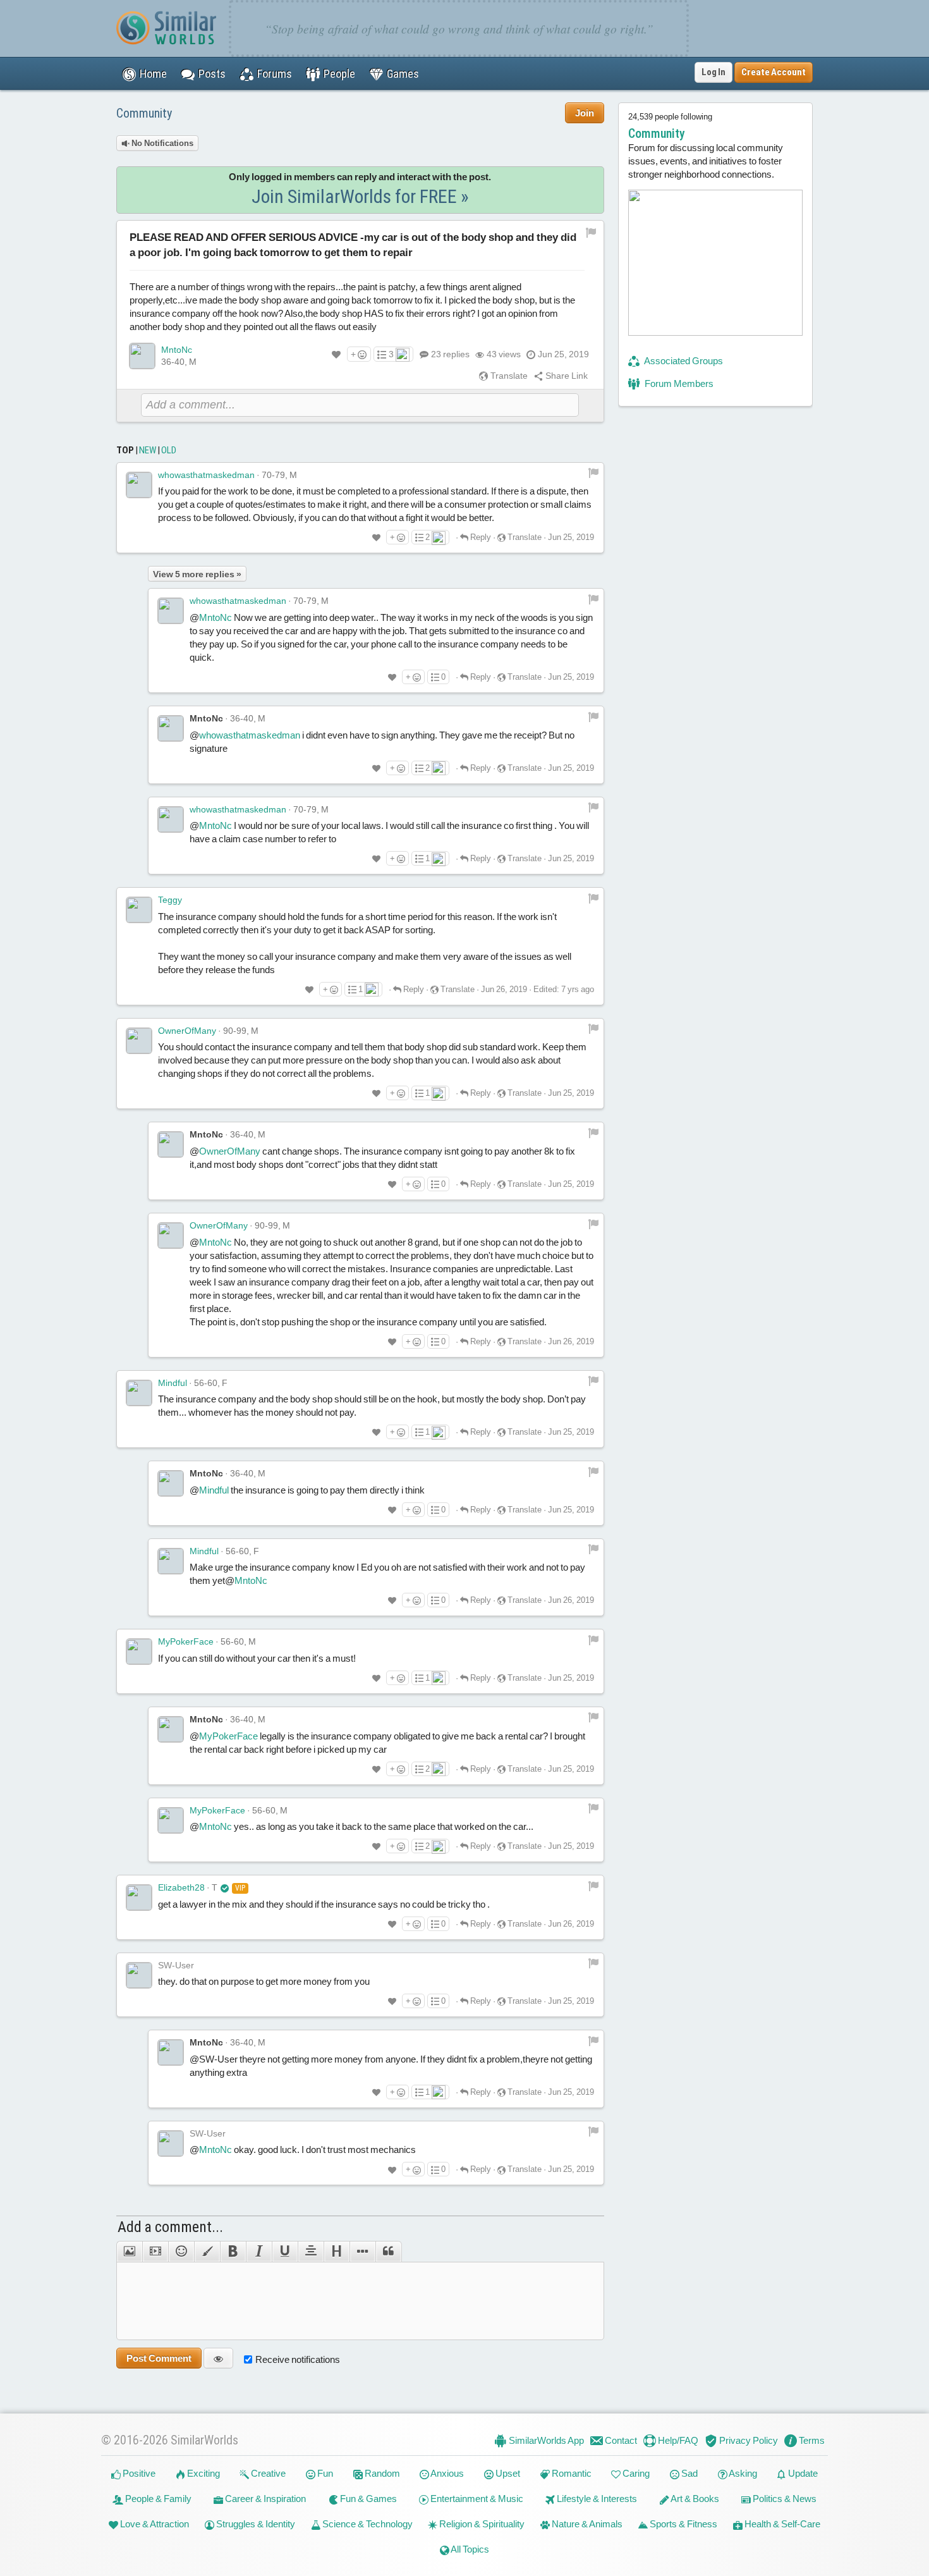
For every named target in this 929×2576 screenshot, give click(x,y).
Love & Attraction (154, 2524)
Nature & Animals (586, 2524)
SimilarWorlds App (545, 2440)
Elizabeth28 (181, 1887)
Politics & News (784, 2499)
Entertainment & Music (476, 2499)
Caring (635, 2473)
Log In (713, 72)
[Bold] (233, 2252)
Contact (620, 2440)
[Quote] (389, 2252)
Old (169, 450)
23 (450, 354)
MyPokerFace (186, 1641)
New (148, 450)
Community (144, 113)
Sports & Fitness (683, 2524)
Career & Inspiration (264, 2499)
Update (802, 2473)
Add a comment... (170, 2227)
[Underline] (285, 2252)
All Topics (469, 2549)
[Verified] (225, 1887)
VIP (240, 1888)
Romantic (571, 2473)
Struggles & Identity (255, 2524)
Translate (508, 376)
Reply (480, 537)
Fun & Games (367, 2499)
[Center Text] (311, 2252)
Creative (267, 2473)
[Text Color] (207, 2252)
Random (381, 2473)
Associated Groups (683, 361)
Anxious (446, 2473)
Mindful (173, 1383)
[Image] (129, 2252)
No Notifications (161, 143)
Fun (324, 2473)
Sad (689, 2473)
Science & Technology (367, 2524)
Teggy (170, 900)
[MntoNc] (142, 356)
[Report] (593, 473)
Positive (138, 2473)
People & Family (157, 2499)
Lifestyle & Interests (596, 2499)
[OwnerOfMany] (139, 1041)
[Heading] (337, 2252)
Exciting (203, 2473)
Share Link (566, 376)
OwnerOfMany (187, 1031)
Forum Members (678, 383)
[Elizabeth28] (139, 1898)
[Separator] (362, 2252)
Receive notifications (298, 2359)
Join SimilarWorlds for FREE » (360, 196)
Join (585, 113)
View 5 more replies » (197, 574)
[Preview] (218, 2358)
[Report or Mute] (591, 232)
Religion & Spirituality (481, 2524)
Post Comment (159, 2358)
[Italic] (259, 2252)
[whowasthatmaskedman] (139, 485)
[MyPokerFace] (139, 1652)
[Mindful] (139, 1393)
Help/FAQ (677, 2440)
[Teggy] (139, 910)
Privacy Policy (748, 2440)
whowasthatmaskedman (206, 475)
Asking (742, 2473)
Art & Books (694, 2499)
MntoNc (177, 350)
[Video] (155, 2252)
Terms (811, 2440)
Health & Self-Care (781, 2524)
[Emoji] (181, 2252)
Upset (507, 2473)
